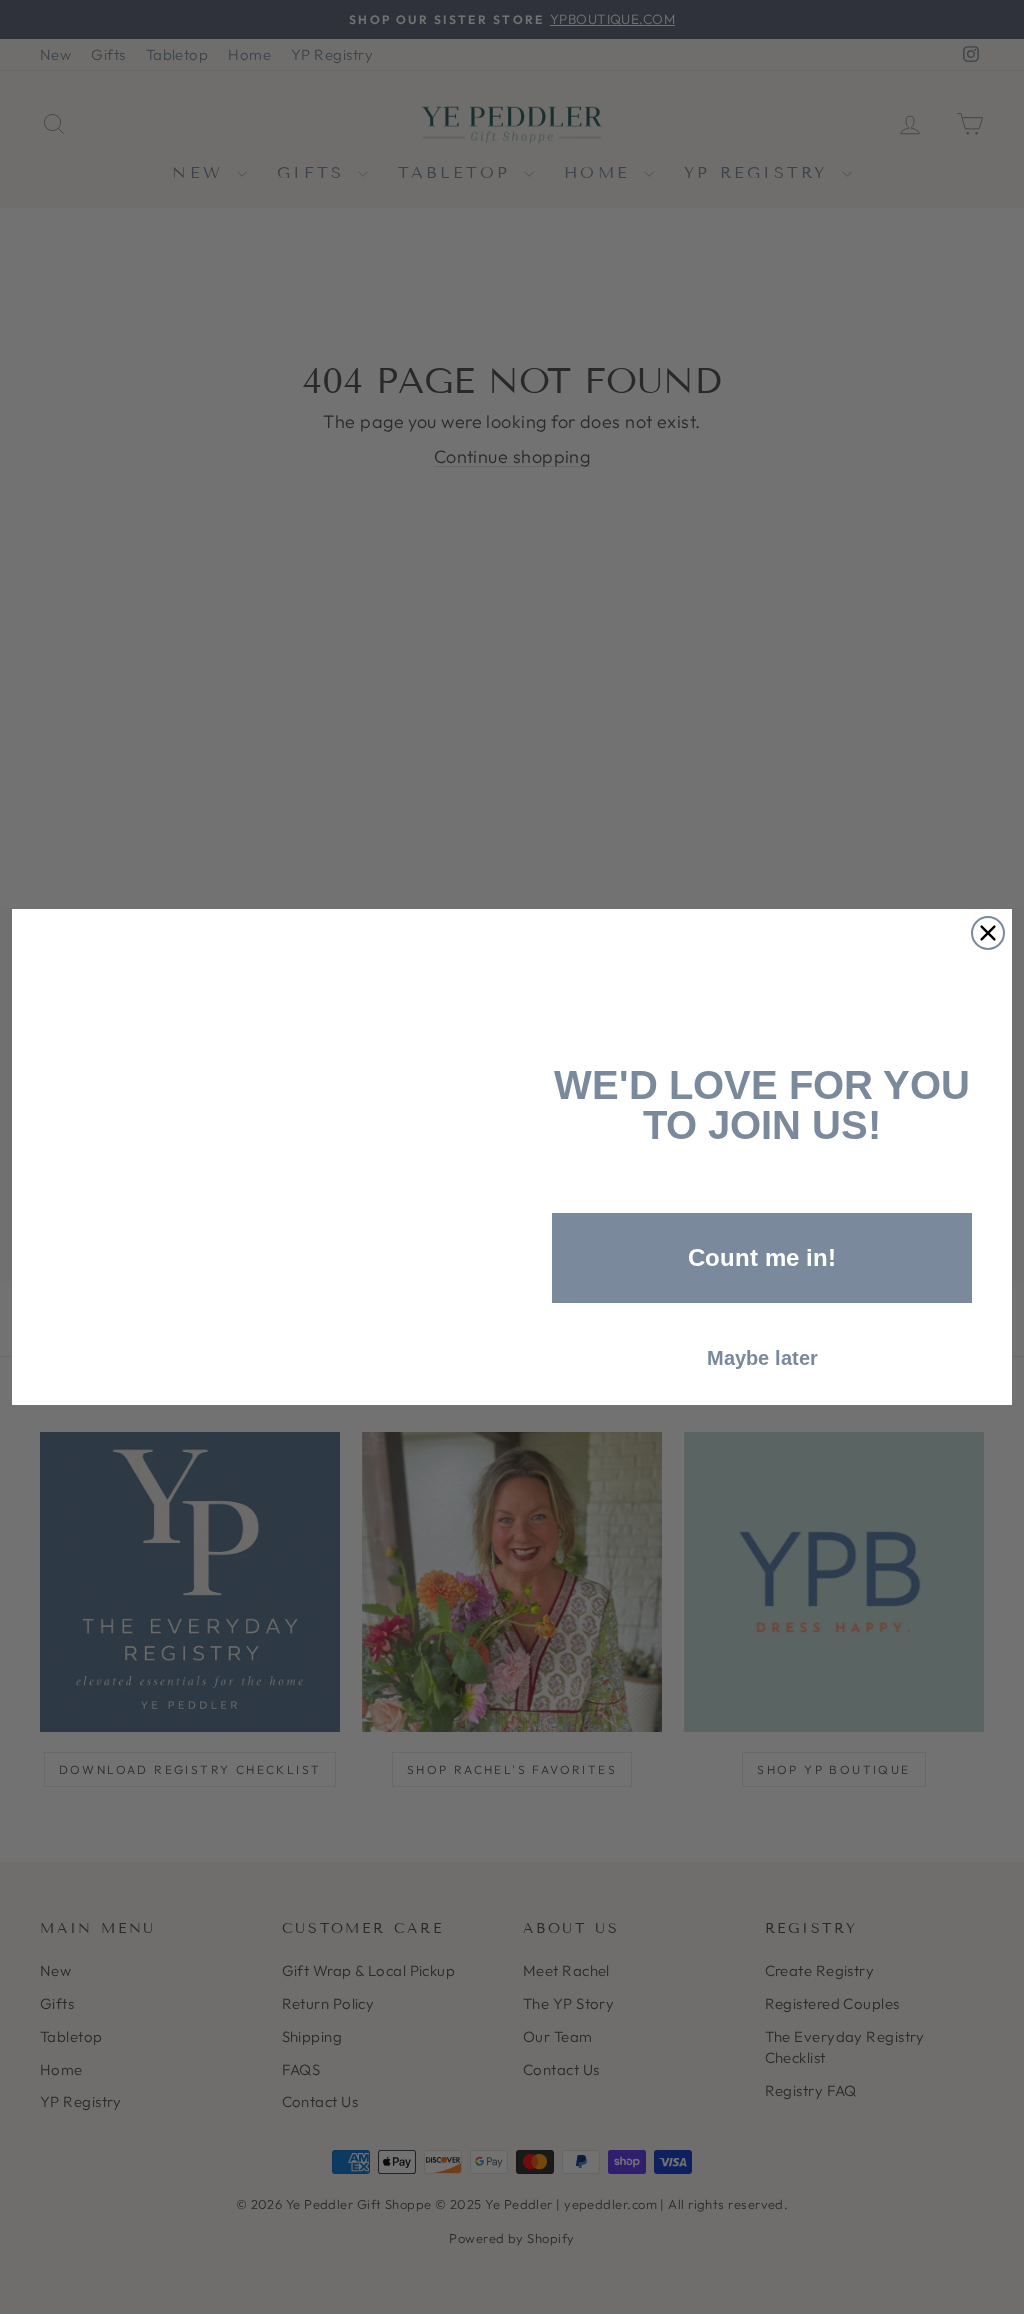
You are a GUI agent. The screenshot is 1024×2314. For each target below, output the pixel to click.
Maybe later (762, 1358)
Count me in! (762, 1257)
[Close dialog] (988, 933)
